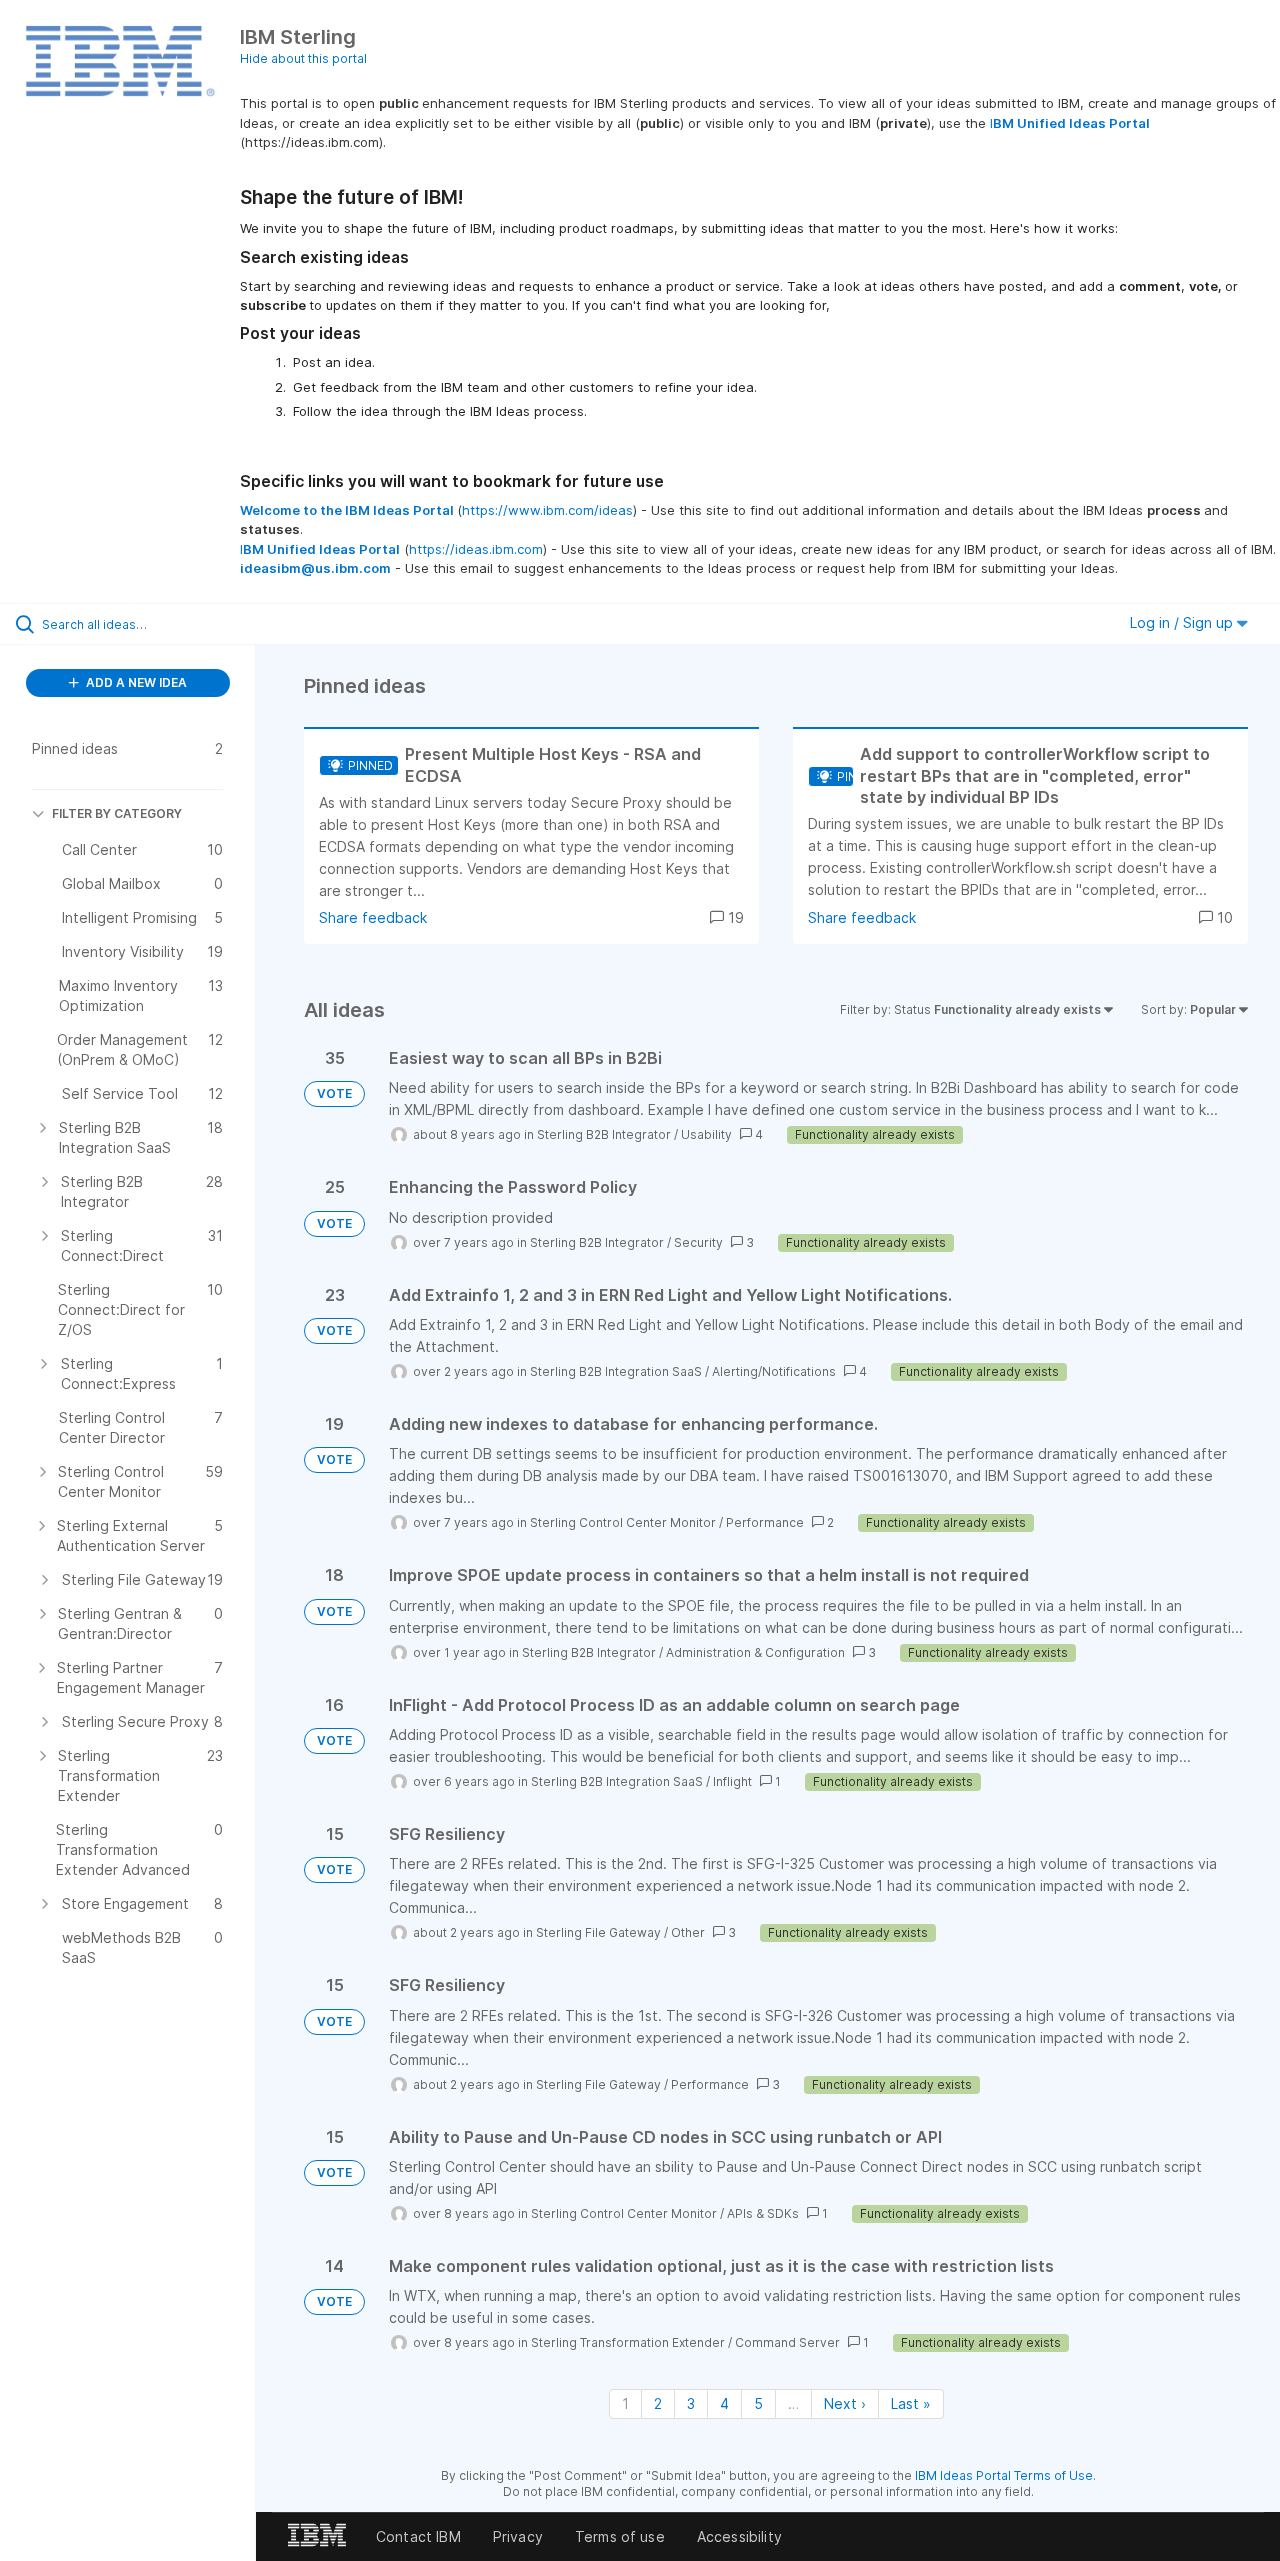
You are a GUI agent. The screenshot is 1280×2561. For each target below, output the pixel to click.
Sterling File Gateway (598, 1932)
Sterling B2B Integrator (604, 1134)
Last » (911, 2403)
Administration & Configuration (755, 1652)
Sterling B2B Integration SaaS (616, 1371)
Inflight (732, 1781)
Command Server (787, 2342)
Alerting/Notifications (774, 1371)
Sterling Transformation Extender (628, 2342)
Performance (765, 1522)
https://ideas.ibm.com (476, 549)
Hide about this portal (303, 58)
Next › (845, 2403)
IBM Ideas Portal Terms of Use (1004, 2475)
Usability (706, 1134)
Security (698, 1242)
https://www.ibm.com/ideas (547, 510)
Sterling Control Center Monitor (623, 1522)
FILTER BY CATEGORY (117, 813)
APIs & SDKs (763, 2213)
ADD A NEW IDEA (135, 682)
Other (688, 1932)
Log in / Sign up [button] (1183, 622)
